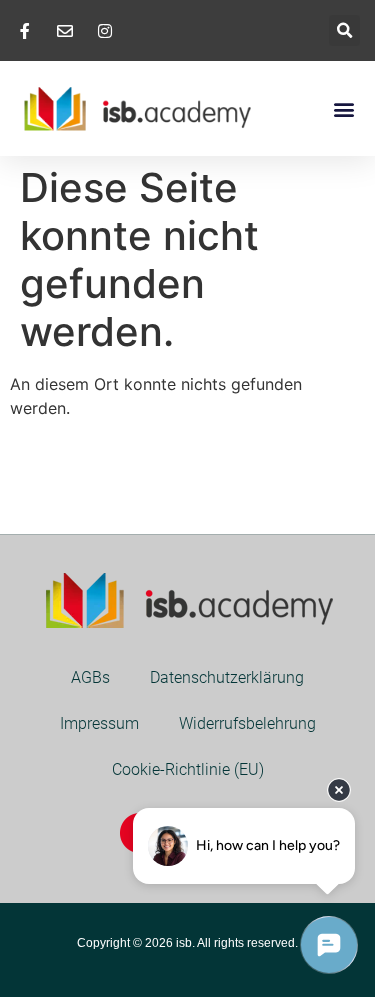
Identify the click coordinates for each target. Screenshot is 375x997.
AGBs (90, 677)
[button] (344, 30)
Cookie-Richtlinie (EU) (188, 769)
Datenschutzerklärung (227, 677)
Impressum (99, 723)
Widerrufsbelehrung (247, 723)
